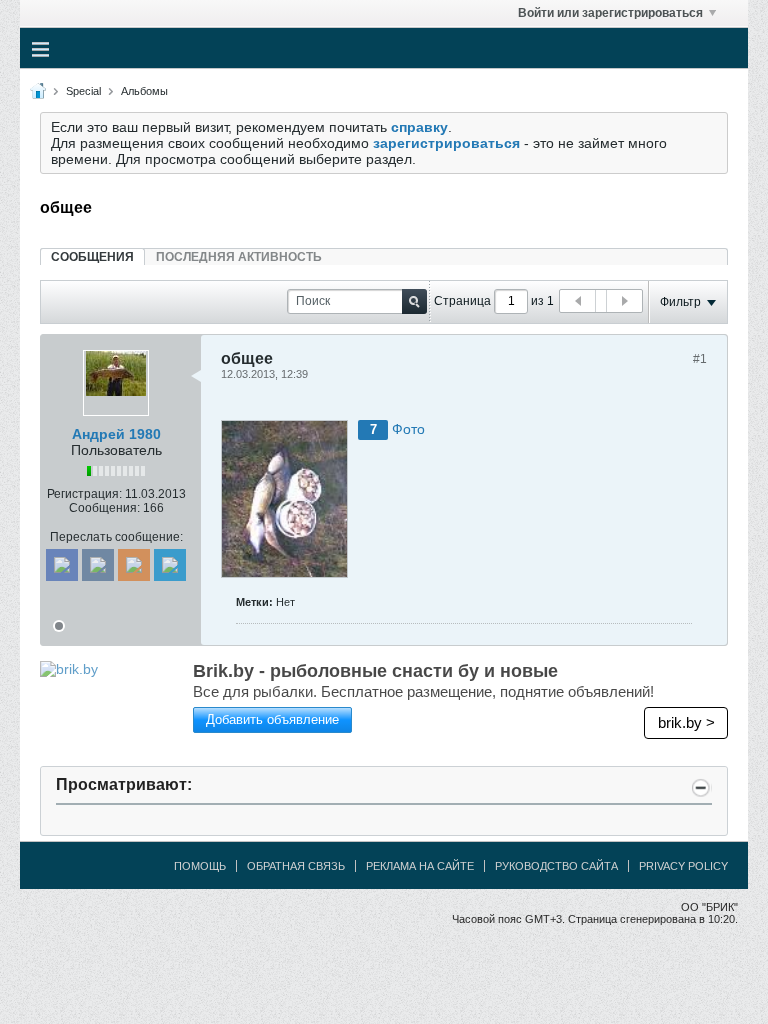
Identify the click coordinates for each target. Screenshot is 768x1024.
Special (83, 91)
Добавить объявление (272, 719)
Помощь (200, 866)
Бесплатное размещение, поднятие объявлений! (423, 691)
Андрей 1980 (116, 434)
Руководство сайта (556, 866)
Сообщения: (104, 508)
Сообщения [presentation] (92, 257)
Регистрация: (84, 494)
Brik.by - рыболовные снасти (375, 671)
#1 (700, 359)
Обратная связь (296, 866)
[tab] (92, 256)
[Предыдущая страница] (578, 301)
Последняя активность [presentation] (239, 257)
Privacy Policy (683, 866)
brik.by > (686, 722)
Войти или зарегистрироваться (610, 13)
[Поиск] (414, 301)
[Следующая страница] (624, 301)
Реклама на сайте (420, 866)
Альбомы (144, 91)
